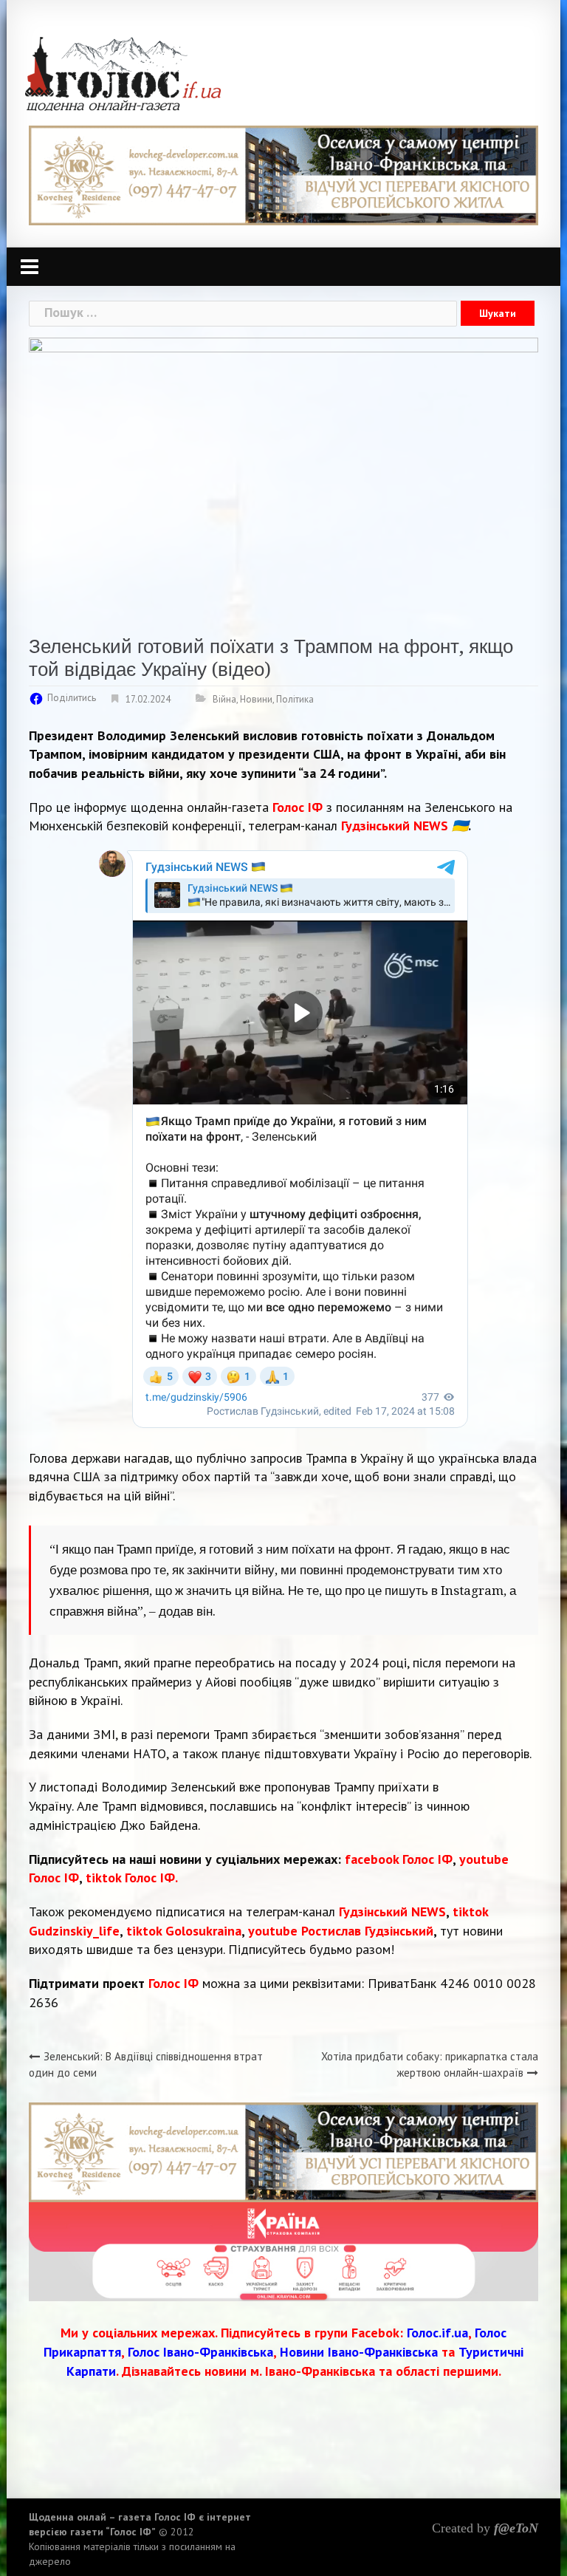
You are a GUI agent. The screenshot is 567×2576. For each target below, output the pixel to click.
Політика (295, 699)
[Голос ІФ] (123, 73)
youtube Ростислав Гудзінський (341, 1931)
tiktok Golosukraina (184, 1931)
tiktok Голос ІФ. (132, 1878)
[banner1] (283, 174)
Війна (224, 699)
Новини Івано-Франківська (359, 2352)
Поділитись (72, 698)
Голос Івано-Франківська (200, 2352)
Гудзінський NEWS (392, 1911)
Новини (256, 699)
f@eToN (516, 2528)
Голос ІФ (298, 807)
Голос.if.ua (437, 2333)
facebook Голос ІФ (399, 1859)
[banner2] (283, 2251)
